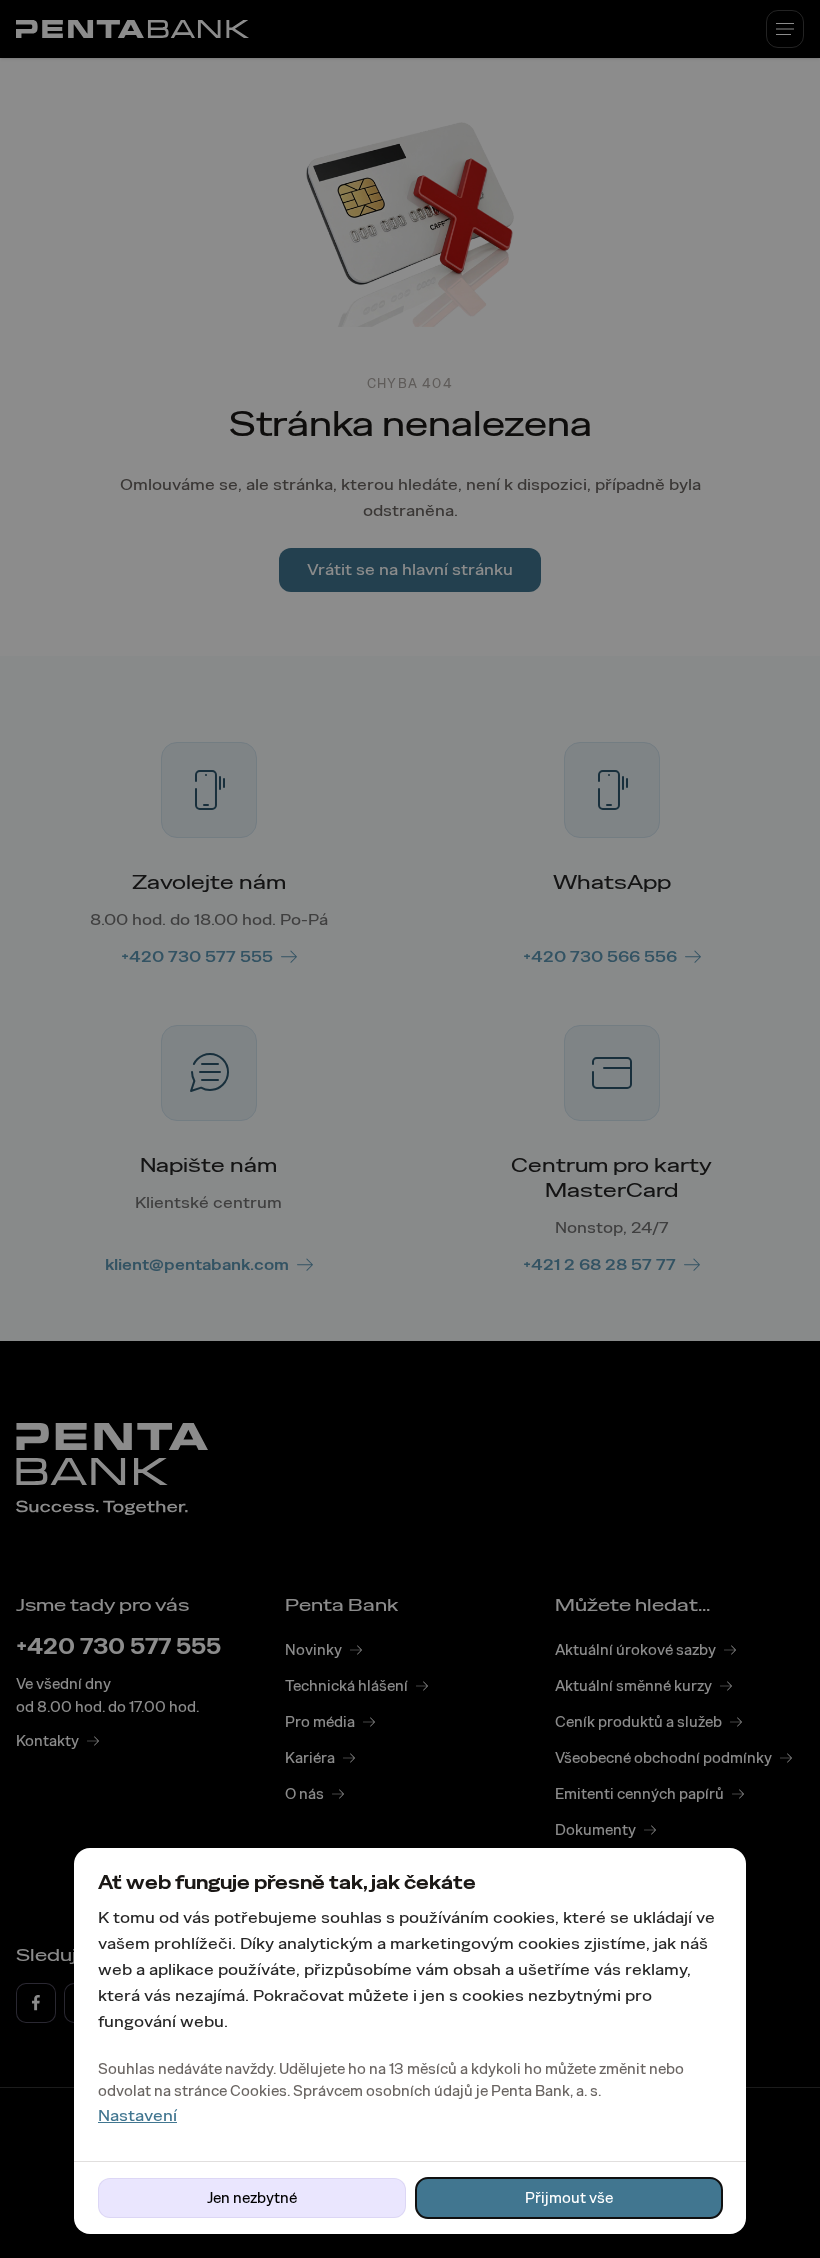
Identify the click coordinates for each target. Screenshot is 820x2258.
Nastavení (137, 2115)
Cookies (258, 2091)
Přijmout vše (569, 2198)
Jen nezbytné (252, 2198)
